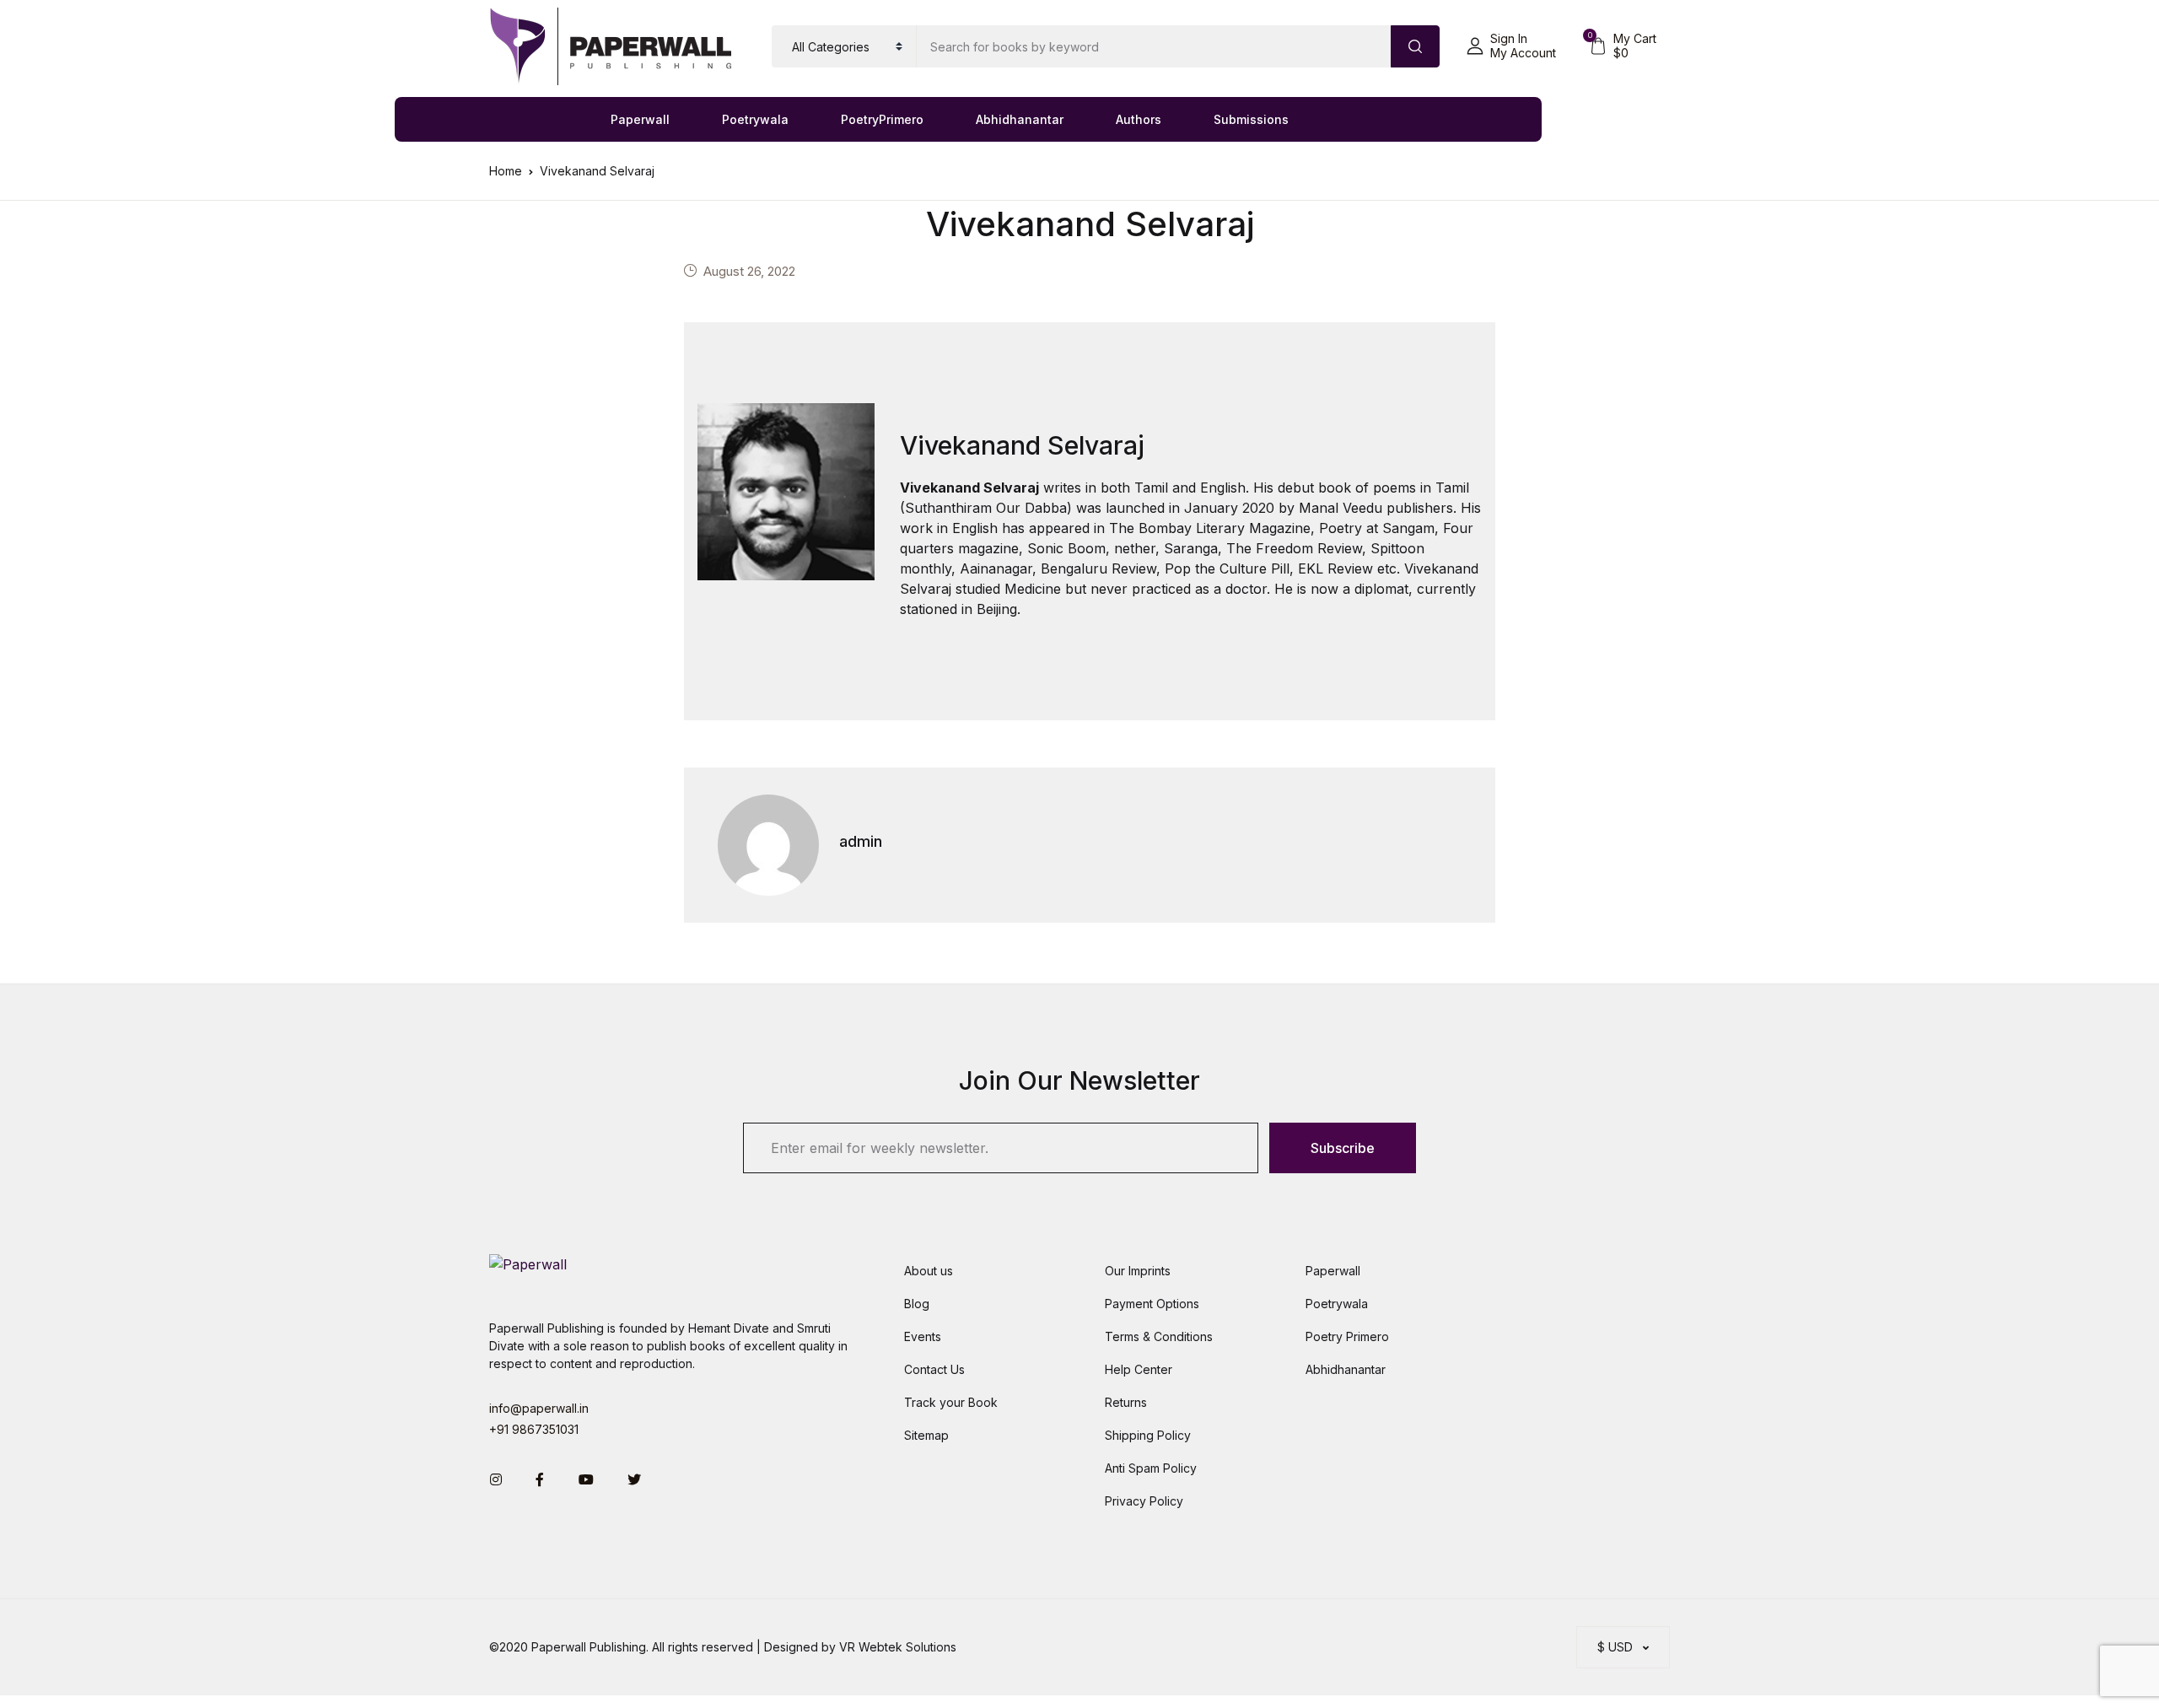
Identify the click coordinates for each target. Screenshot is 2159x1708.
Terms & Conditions (1159, 1336)
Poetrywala (755, 119)
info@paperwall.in (539, 1408)
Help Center (1139, 1369)
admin (861, 841)
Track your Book (951, 1402)
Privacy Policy (1144, 1501)
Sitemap (926, 1435)
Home (506, 171)
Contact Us (934, 1369)
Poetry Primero (1347, 1336)
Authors (1139, 119)
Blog (917, 1304)
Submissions (1251, 119)
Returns (1126, 1402)
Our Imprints (1138, 1271)
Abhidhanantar (1020, 119)
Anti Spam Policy (1151, 1468)
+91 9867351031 (534, 1429)
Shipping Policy (1148, 1435)
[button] (1511, 46)
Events (923, 1336)
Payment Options (1152, 1304)
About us (929, 1271)
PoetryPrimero (882, 119)
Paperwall (640, 119)
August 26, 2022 (749, 271)
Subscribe (1343, 1148)
